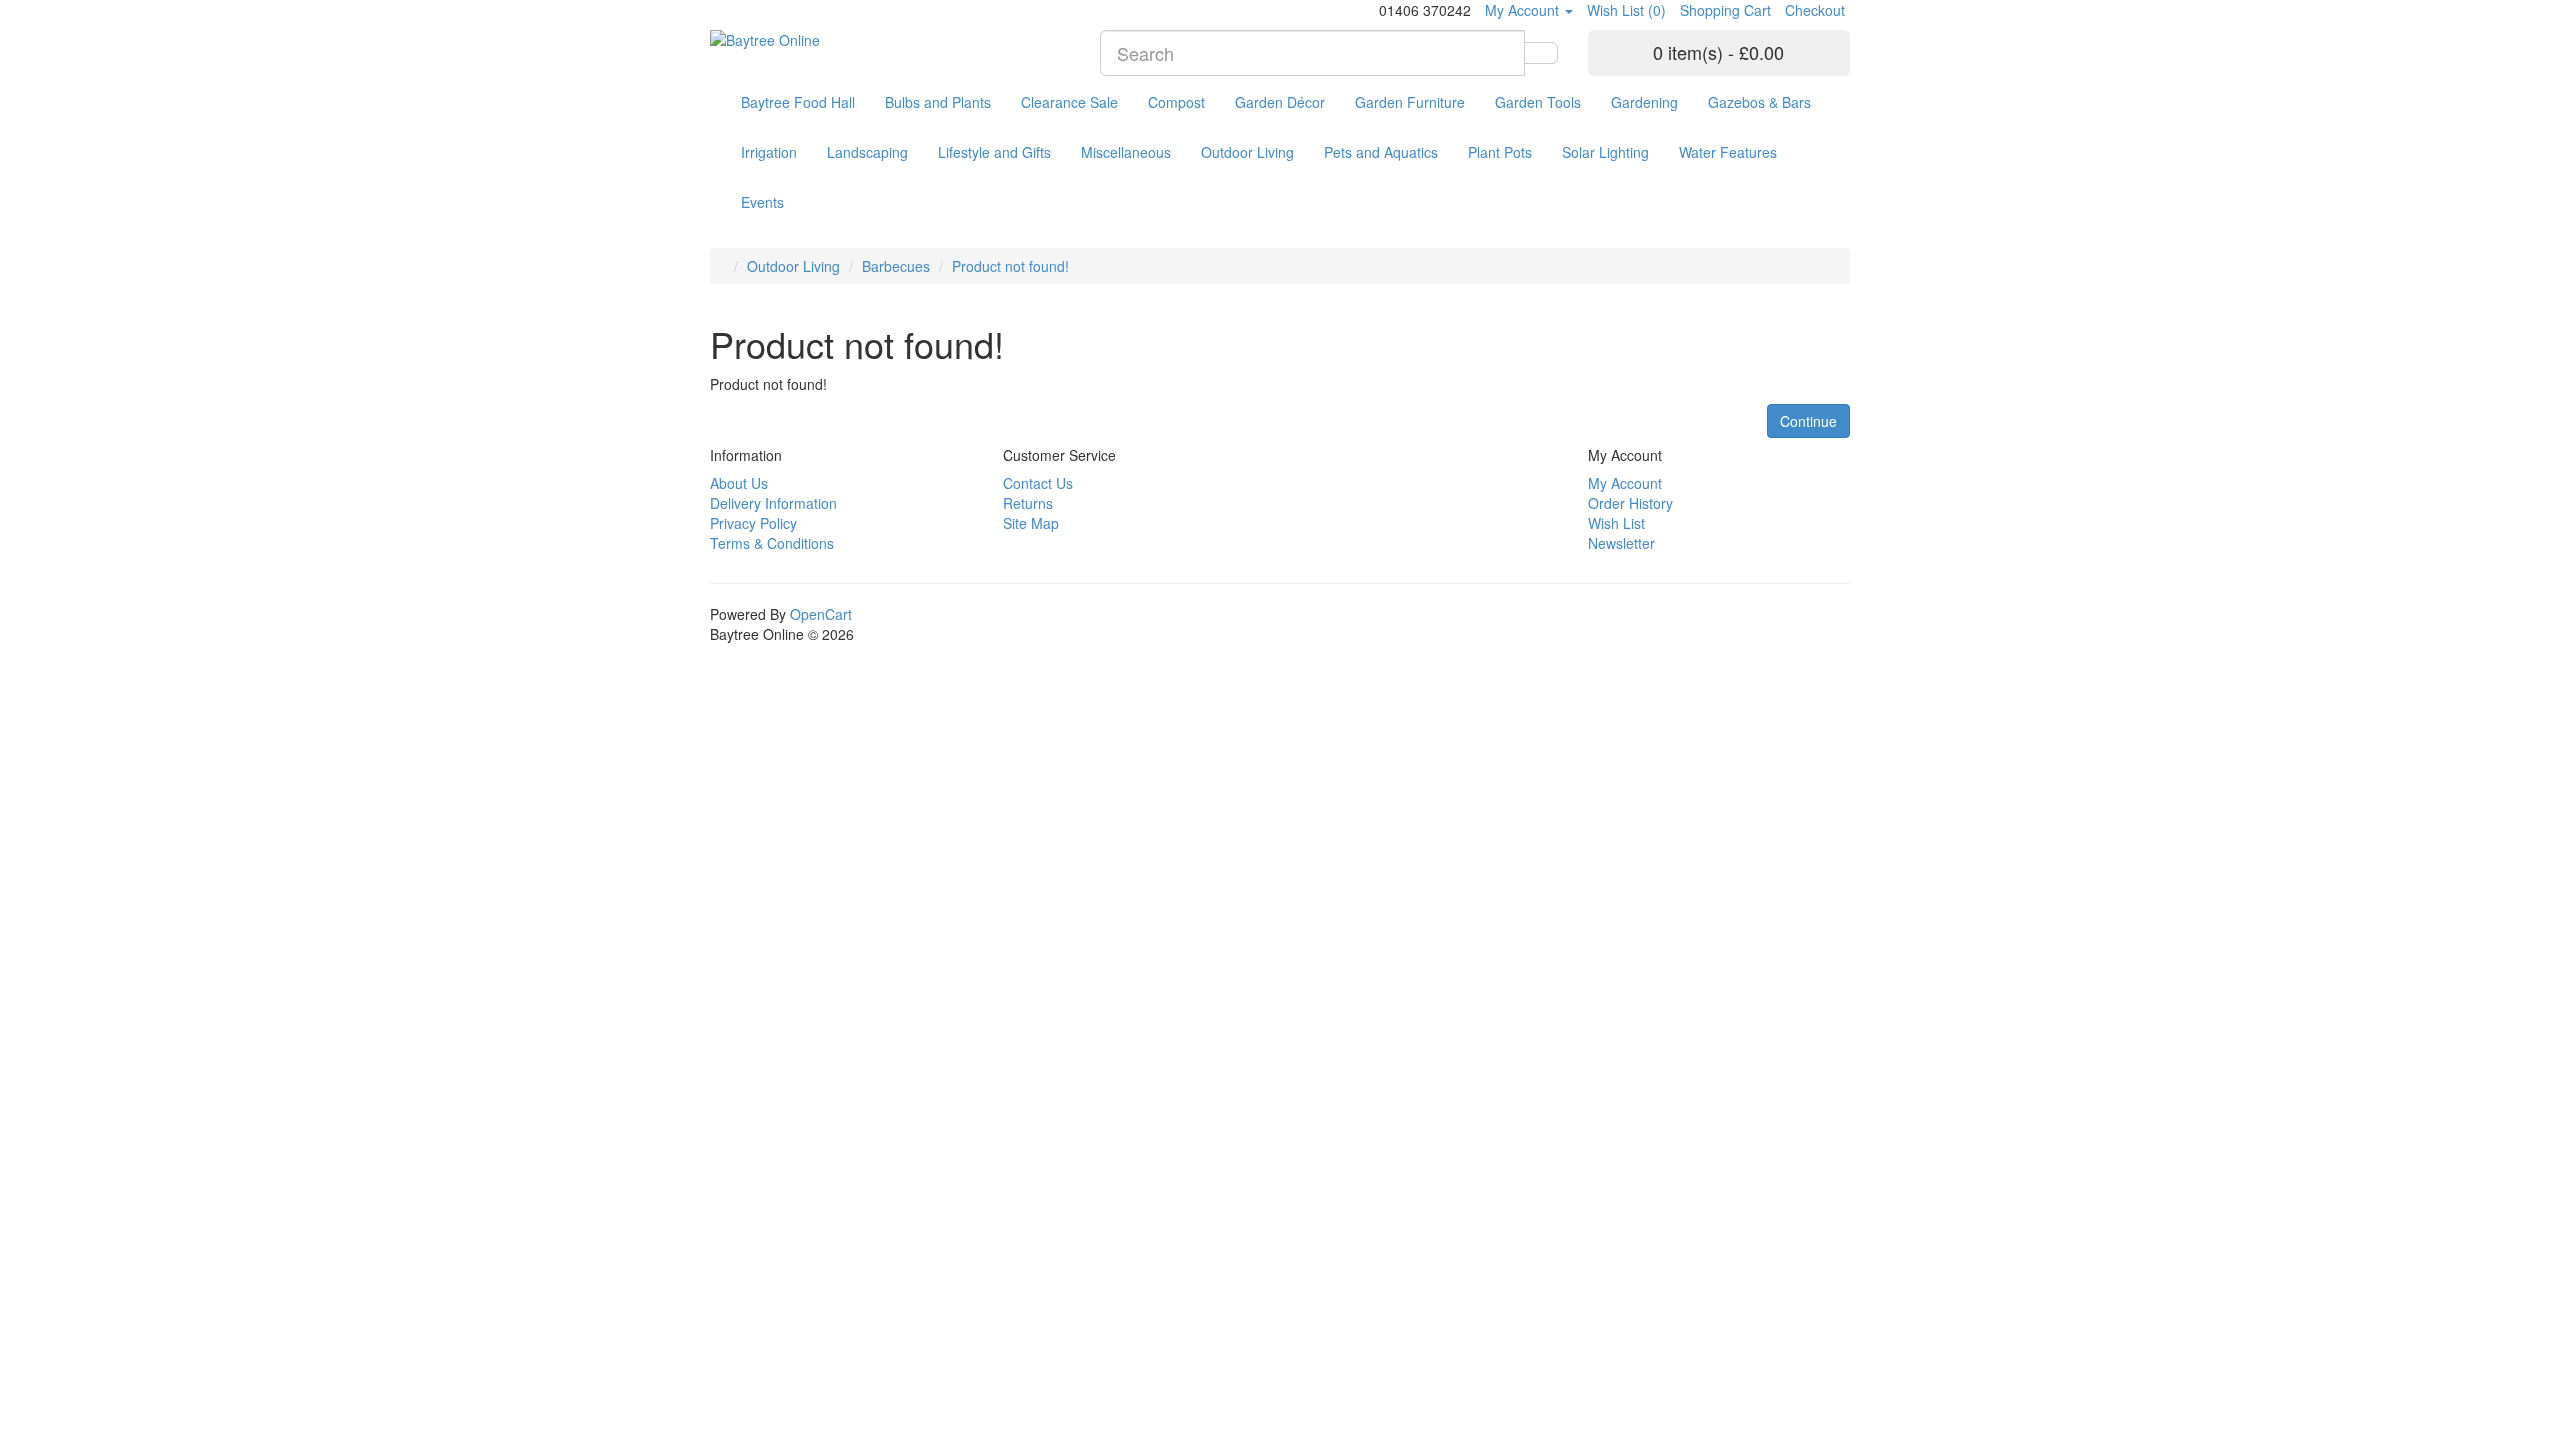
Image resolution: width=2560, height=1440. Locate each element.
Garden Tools (1538, 102)
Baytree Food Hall (798, 102)
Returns (1028, 503)
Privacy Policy (753, 523)
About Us (739, 483)
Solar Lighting (1605, 152)
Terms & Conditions (772, 543)
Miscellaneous (1126, 152)
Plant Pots (1500, 152)
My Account (1625, 483)
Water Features (1728, 152)
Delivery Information (773, 503)
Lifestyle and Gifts (994, 152)
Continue (1808, 421)
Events (762, 202)
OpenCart (821, 614)
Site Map (1031, 523)
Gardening (1644, 102)
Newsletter (1621, 543)
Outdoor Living (1247, 152)
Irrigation (769, 152)
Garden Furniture (1410, 102)
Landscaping (867, 152)
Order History (1630, 503)
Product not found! (1010, 266)
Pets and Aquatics (1381, 152)
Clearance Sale (1069, 102)
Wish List (1616, 523)
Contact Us (1038, 483)
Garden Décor (1280, 102)
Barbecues (896, 266)
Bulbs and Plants (938, 102)
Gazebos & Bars (1759, 102)
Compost (1176, 102)
